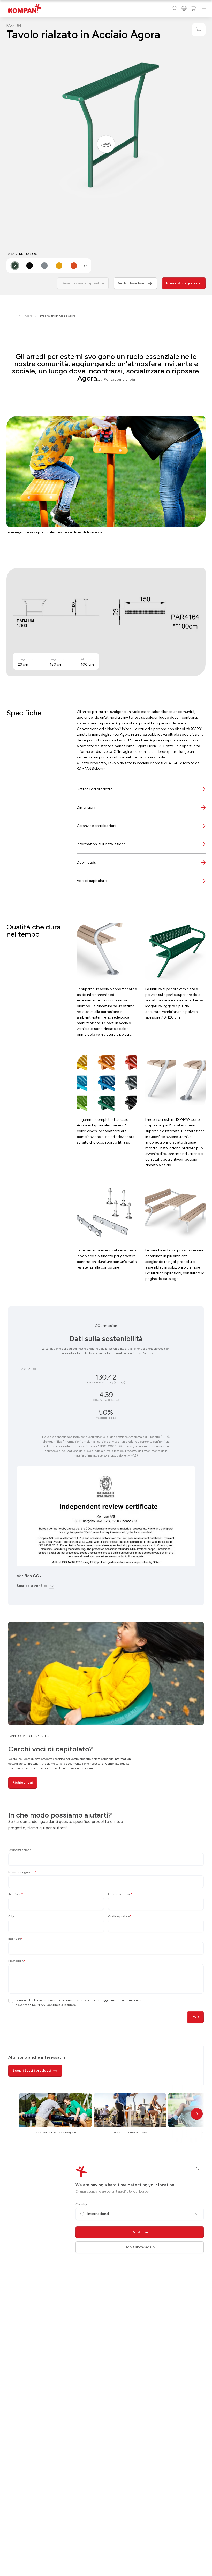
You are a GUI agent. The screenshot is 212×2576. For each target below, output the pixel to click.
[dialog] (106, 1288)
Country (81, 2204)
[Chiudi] (198, 2169)
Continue (140, 2232)
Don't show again (140, 2247)
